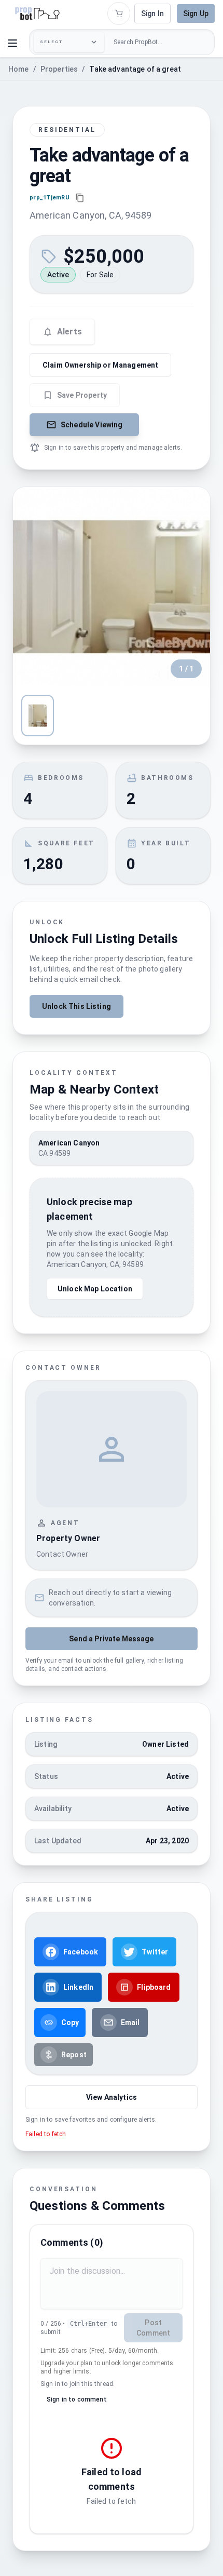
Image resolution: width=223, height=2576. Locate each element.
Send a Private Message (111, 1639)
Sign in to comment (77, 2399)
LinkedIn (78, 1987)
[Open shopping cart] (119, 14)
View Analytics (112, 2097)
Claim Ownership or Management (100, 365)
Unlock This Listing (76, 1006)
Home (19, 69)
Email (130, 2022)
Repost (74, 2055)
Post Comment (153, 2328)
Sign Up (196, 14)
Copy (70, 2022)
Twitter (155, 1952)
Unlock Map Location (95, 1289)
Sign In (152, 14)
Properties (59, 69)
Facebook (81, 1952)
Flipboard (154, 1987)
